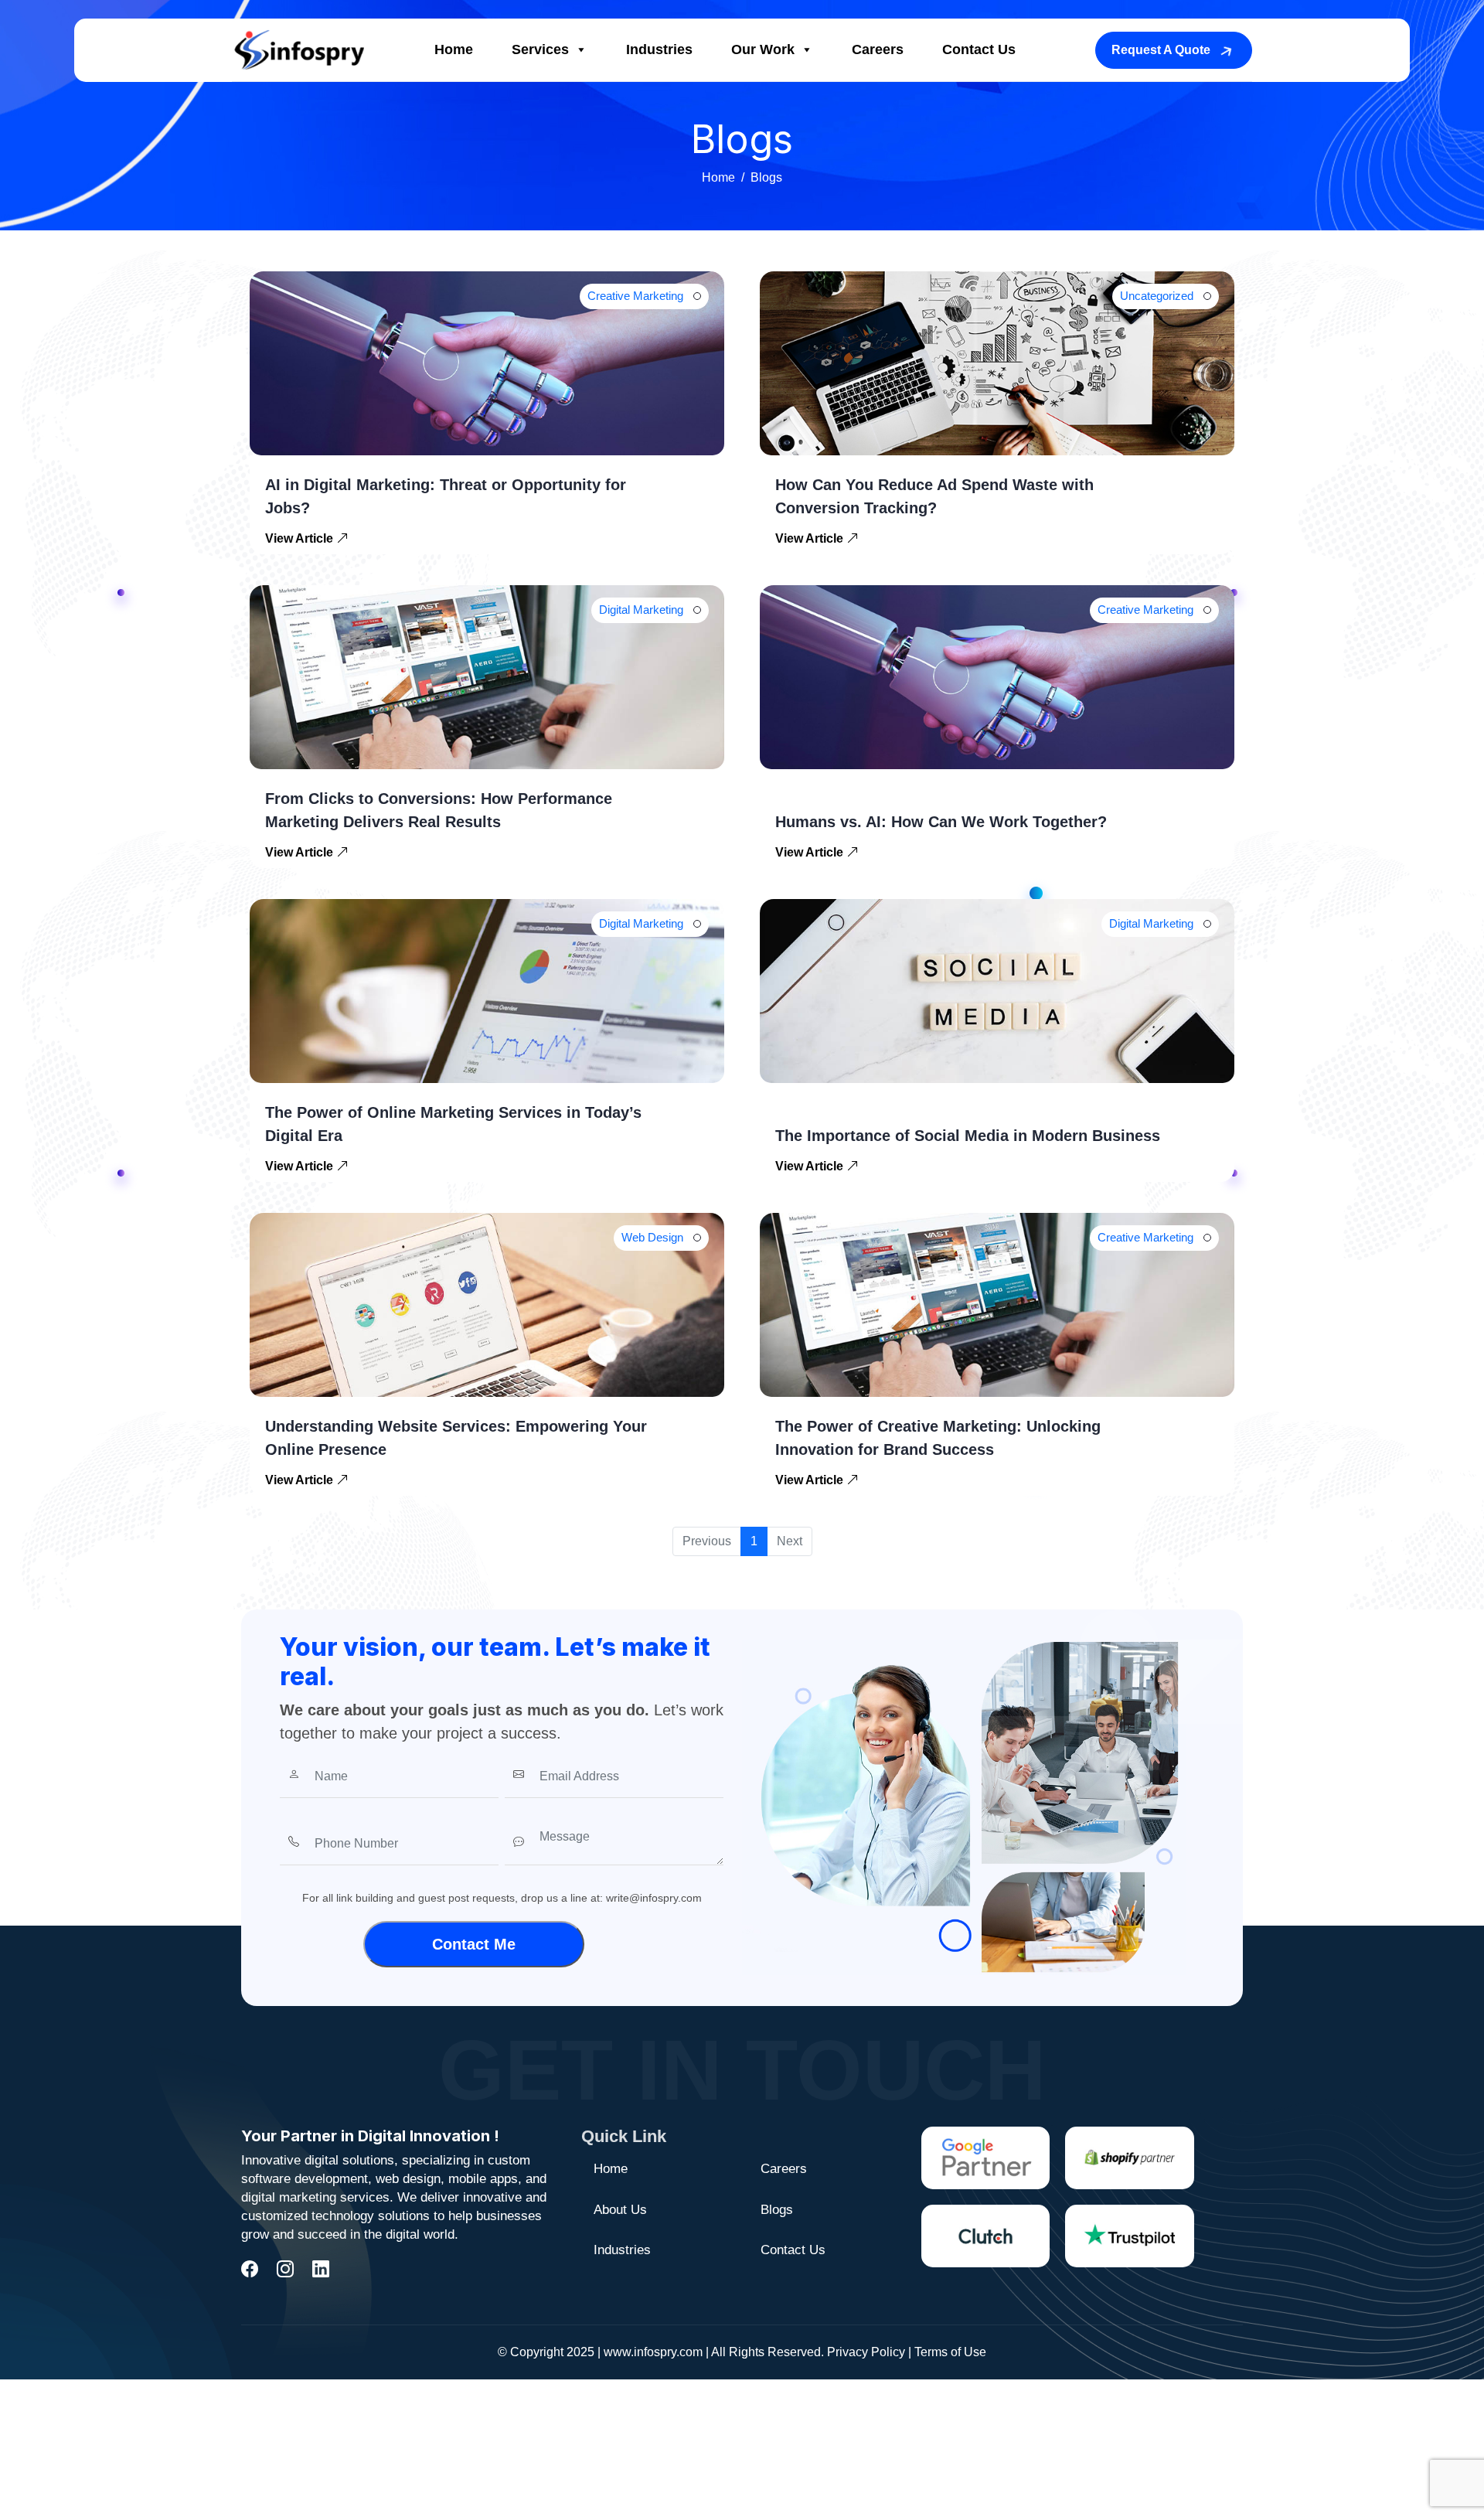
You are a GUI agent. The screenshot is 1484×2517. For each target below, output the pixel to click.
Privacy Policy (866, 2352)
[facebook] (250, 2269)
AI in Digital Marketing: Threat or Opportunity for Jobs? (446, 496)
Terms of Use (950, 2352)
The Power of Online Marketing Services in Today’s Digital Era (453, 1124)
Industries (659, 49)
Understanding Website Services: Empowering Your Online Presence (456, 1438)
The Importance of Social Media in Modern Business (968, 1136)
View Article (301, 538)
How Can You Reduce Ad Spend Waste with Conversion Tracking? (934, 496)
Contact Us (979, 49)
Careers (878, 49)
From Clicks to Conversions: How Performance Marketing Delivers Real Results (439, 810)
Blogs (777, 2210)
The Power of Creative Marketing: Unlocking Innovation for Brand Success (938, 1438)
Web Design (652, 1237)
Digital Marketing (641, 610)
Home (454, 49)
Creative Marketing (635, 296)
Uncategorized (1157, 296)
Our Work (763, 49)
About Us (620, 2210)
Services (540, 49)
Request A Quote (1161, 50)
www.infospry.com (653, 2352)
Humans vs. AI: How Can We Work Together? (941, 822)
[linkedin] (321, 2269)
